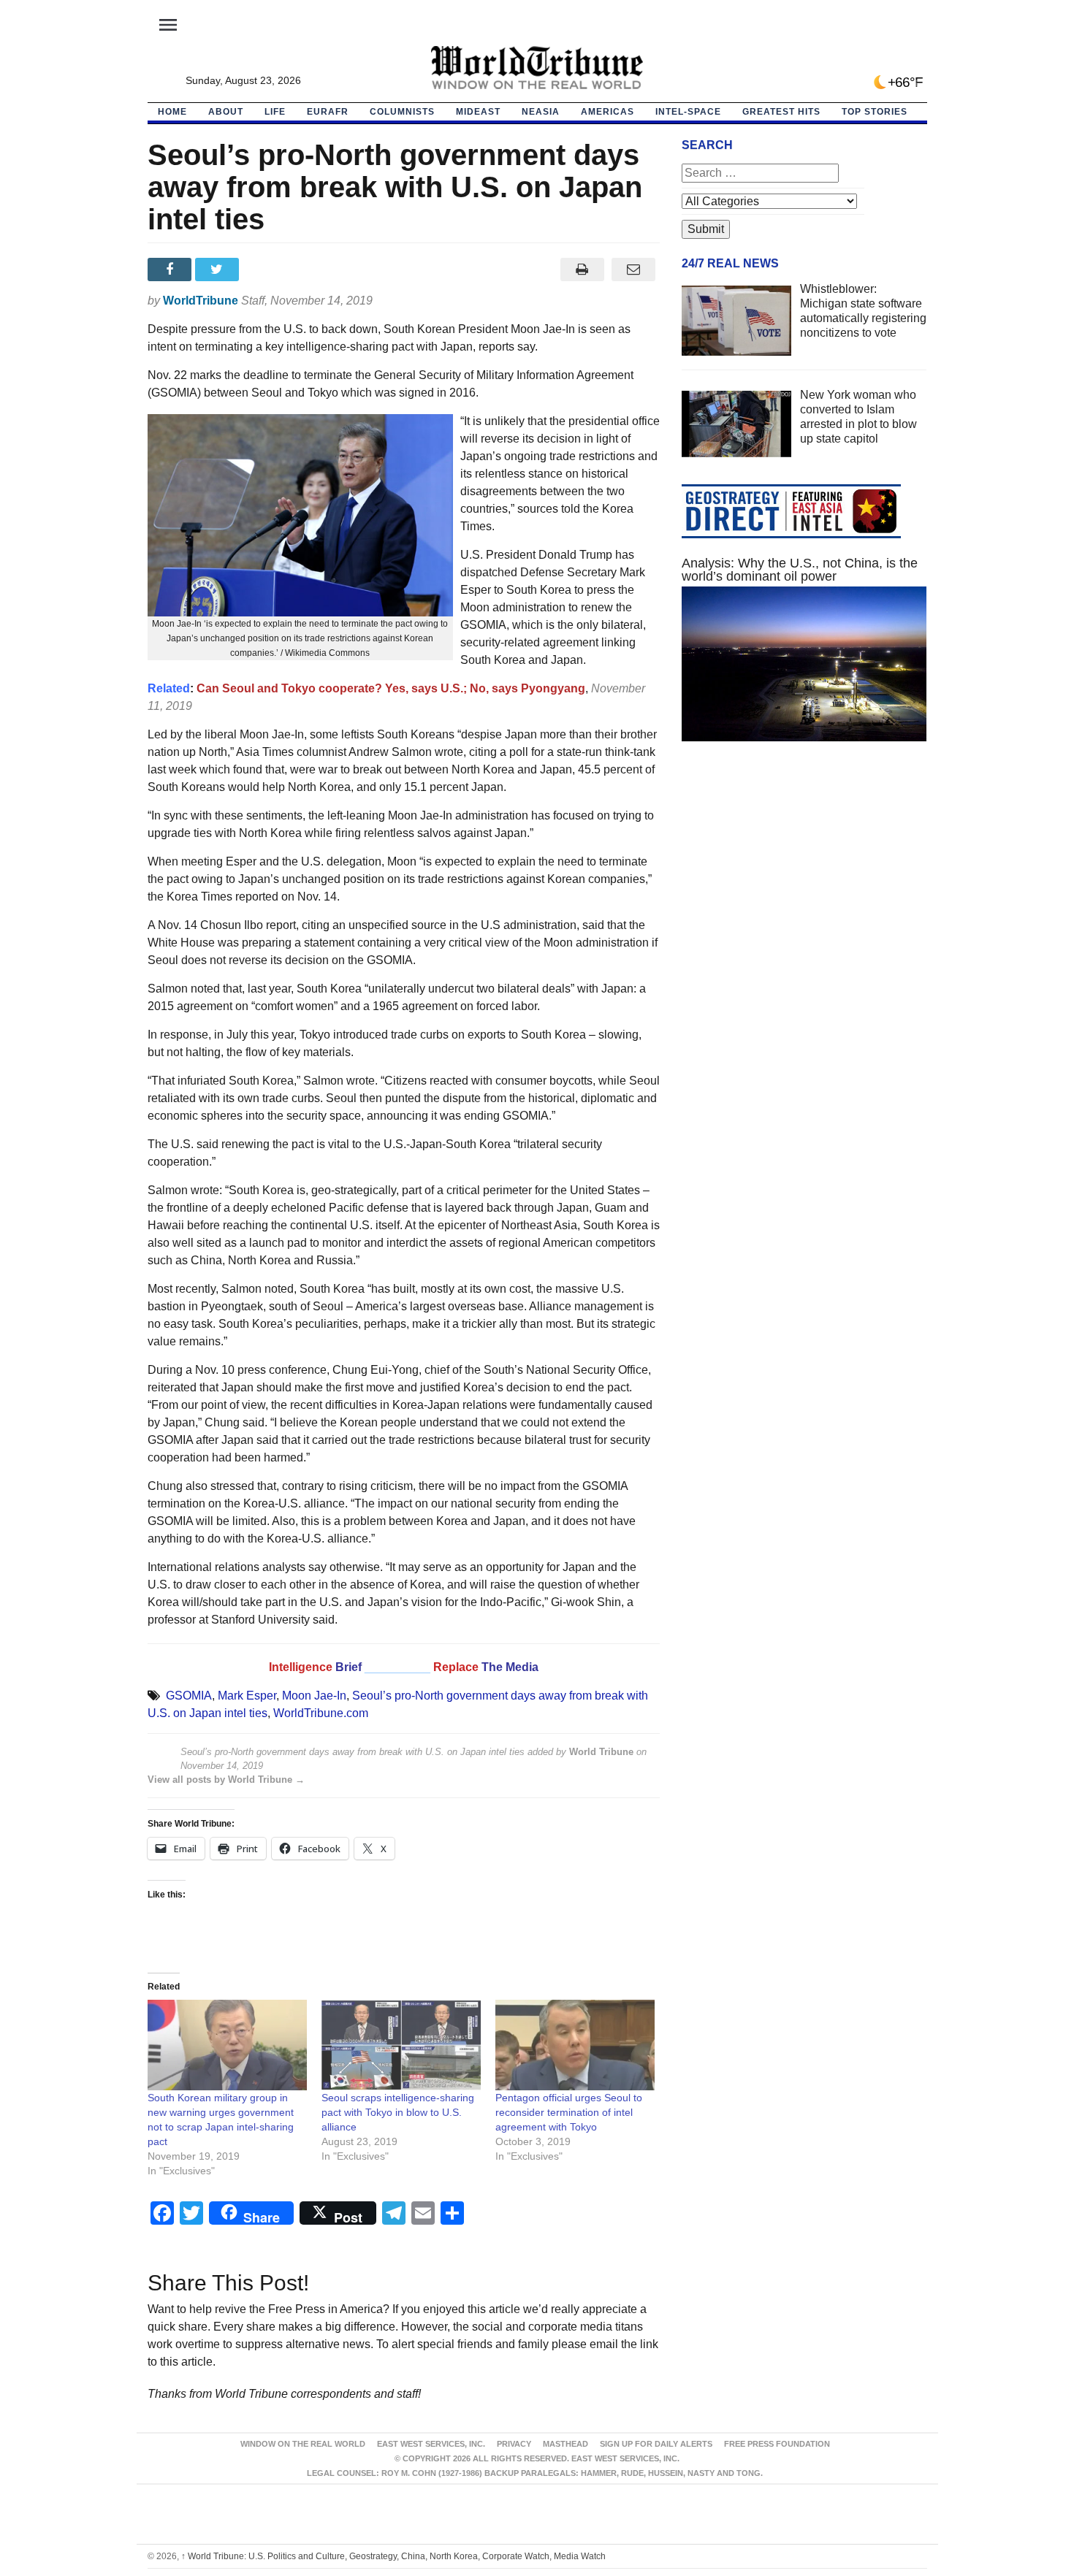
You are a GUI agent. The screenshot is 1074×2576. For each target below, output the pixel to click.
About (226, 112)
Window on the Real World (303, 2444)
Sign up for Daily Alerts (656, 2444)
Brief (350, 1667)
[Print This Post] (582, 270)
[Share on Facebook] (171, 270)
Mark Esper (247, 1696)
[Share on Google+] (266, 270)
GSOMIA (189, 1696)
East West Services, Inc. (431, 2444)
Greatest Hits (781, 112)
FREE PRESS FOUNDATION (777, 2444)
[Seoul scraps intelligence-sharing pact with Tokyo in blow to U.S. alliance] (401, 2045)
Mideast (478, 112)
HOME (172, 112)
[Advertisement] (804, 891)
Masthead (565, 2444)
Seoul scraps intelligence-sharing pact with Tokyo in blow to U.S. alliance (398, 2112)
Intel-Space (688, 112)
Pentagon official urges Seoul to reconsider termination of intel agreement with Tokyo (569, 2112)
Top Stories (875, 112)
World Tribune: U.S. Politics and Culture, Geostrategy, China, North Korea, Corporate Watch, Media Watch (393, 2556)
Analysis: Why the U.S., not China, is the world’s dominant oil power (800, 570)
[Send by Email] (634, 270)
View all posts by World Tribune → (226, 1780)
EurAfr (328, 112)
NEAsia (541, 112)
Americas (608, 112)
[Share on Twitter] (219, 270)
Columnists (402, 112)
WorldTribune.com (321, 1713)
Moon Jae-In (314, 1696)
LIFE (275, 112)
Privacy (514, 2444)
